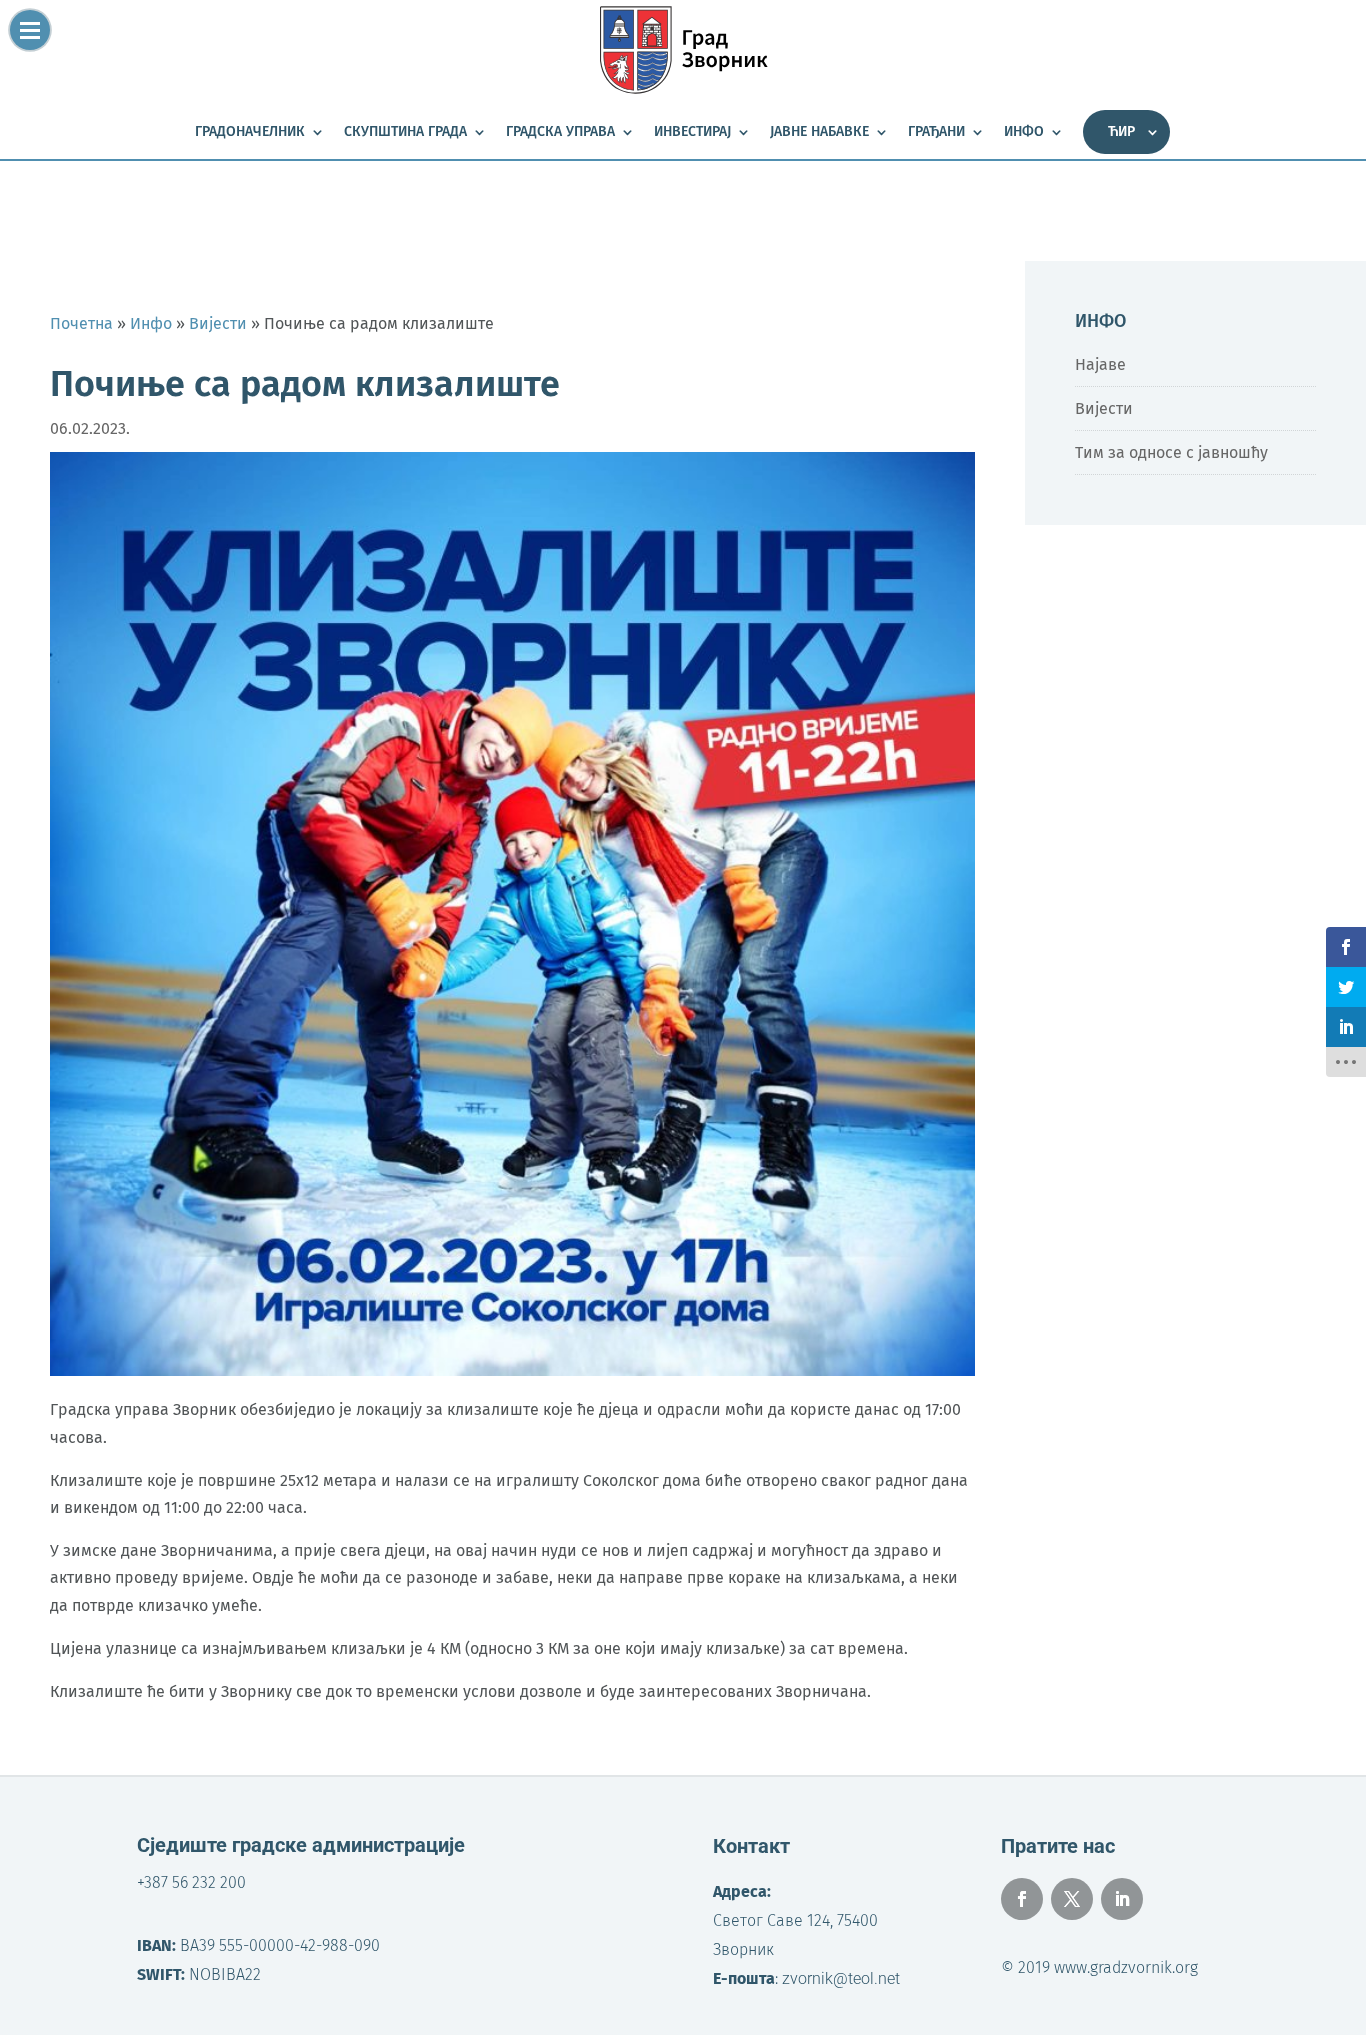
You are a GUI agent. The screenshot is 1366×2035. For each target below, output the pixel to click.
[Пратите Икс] (1072, 1899)
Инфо (1024, 132)
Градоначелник (250, 132)
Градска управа (560, 132)
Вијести (1104, 408)
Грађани (936, 132)
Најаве (1100, 364)
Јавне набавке (819, 132)
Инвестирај (692, 132)
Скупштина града (405, 132)
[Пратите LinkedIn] (1122, 1899)
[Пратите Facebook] (1022, 1899)
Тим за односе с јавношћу (1171, 452)
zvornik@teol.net (841, 1978)
